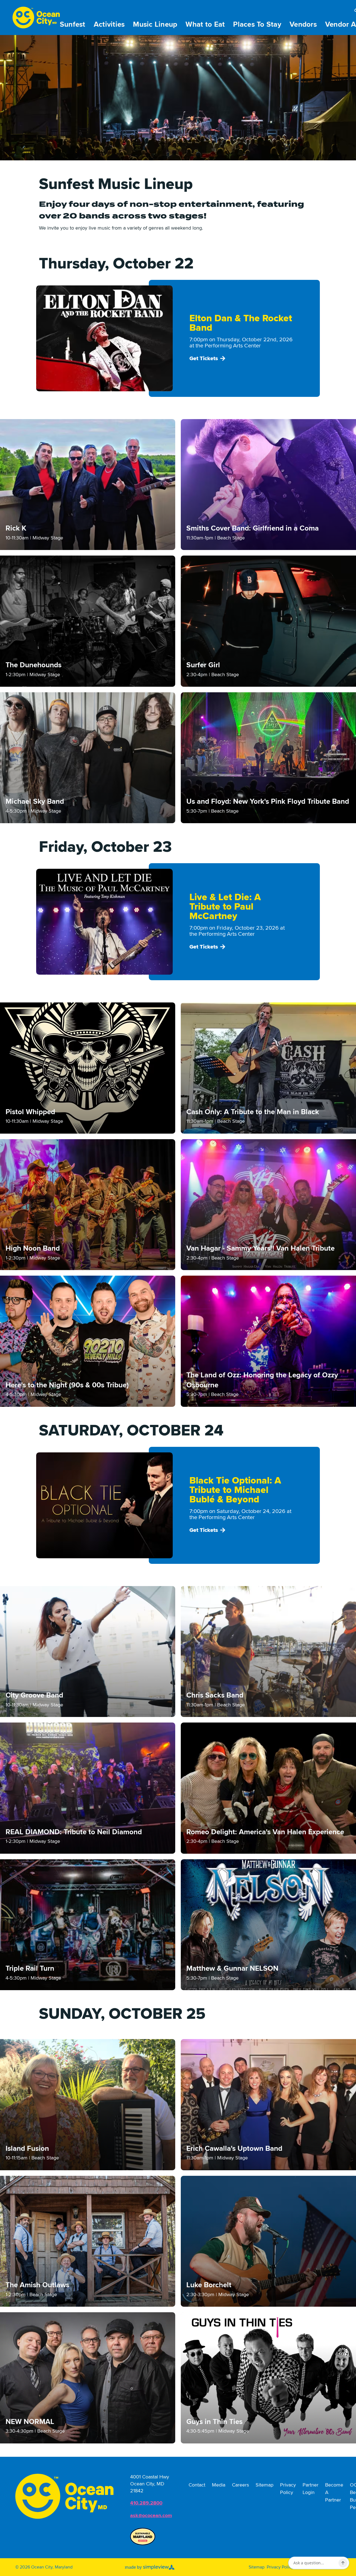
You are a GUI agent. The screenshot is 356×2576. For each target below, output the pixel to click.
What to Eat (205, 24)
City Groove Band (34, 1695)
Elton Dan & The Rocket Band (241, 323)
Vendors (303, 24)
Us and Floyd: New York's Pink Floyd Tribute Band (268, 802)
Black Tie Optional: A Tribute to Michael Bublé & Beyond (235, 1490)
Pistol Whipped (30, 1112)
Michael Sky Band (35, 802)
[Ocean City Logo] (36, 18)
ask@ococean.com (151, 2515)
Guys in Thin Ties (214, 2422)
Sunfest (73, 24)
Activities (109, 24)
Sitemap (264, 2485)
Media (219, 2485)
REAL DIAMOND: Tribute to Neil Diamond (74, 1832)
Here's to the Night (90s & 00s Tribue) (67, 1385)
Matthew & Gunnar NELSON (232, 1968)
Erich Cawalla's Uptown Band (234, 2149)
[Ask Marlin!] (343, 2563)
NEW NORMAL (30, 2422)
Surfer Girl (203, 665)
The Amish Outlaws (37, 2285)
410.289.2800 (146, 2503)
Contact (197, 2485)
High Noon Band (33, 1248)
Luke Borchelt (209, 2285)
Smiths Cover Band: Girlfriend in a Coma (253, 528)
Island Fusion (27, 2149)
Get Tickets (204, 359)
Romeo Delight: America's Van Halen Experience (265, 1832)
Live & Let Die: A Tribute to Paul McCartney (225, 907)
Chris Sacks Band (215, 1695)
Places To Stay (257, 24)
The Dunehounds (34, 665)
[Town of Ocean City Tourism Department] (64, 2496)
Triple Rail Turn (30, 1968)
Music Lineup (155, 24)
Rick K (16, 528)
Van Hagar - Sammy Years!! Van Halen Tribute (260, 1248)
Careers (240, 2485)
